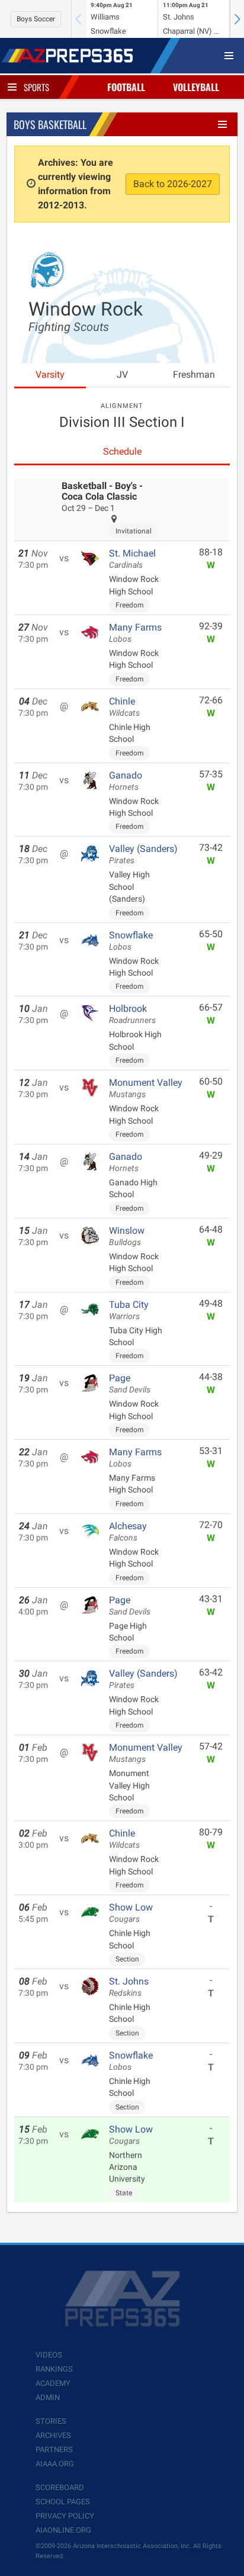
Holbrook (132, 1014)
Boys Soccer (36, 19)
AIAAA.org (55, 2464)
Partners (54, 2450)
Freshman (194, 374)
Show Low (131, 1913)
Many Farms (135, 633)
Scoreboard (60, 2487)
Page (130, 1384)
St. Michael (132, 559)
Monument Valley (146, 1088)
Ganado (126, 781)
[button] (237, 19)
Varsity (50, 374)
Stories (51, 2421)
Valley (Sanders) (143, 854)
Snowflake (131, 941)
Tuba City (129, 1310)
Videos (49, 2355)
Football (126, 87)
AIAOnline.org (63, 2530)
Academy (53, 2383)
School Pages (63, 2502)
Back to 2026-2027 (173, 184)
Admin (48, 2397)
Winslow (127, 1236)
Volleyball (196, 87)
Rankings (54, 2369)
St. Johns (129, 1987)
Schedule (122, 451)
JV (122, 374)
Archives (53, 2435)
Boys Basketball (50, 124)
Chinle (124, 707)
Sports (36, 87)
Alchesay (128, 1532)
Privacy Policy (65, 2516)
